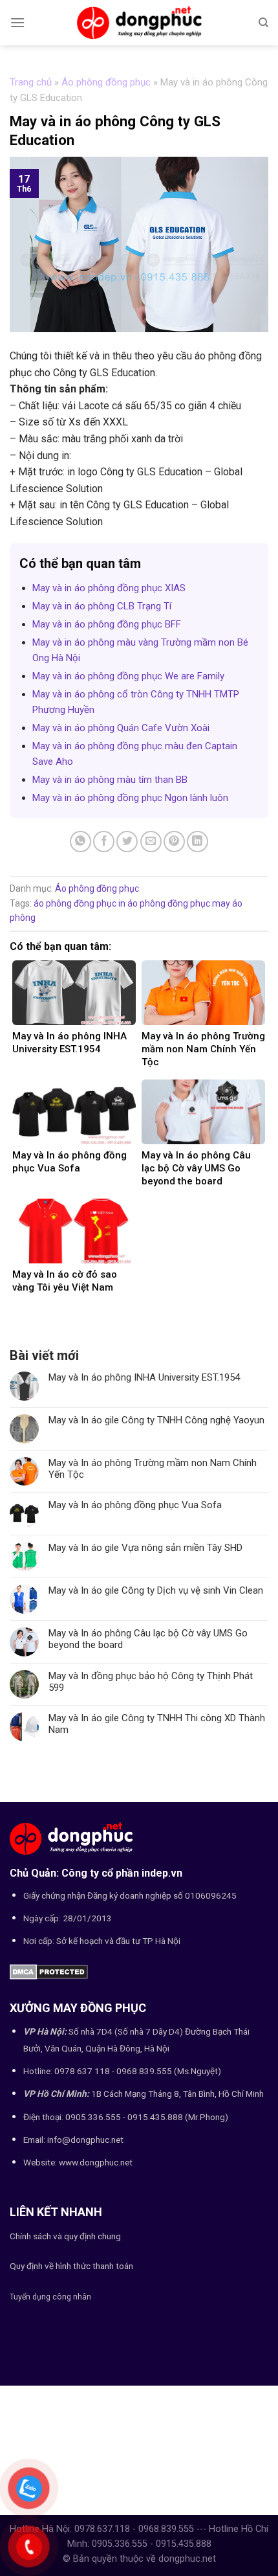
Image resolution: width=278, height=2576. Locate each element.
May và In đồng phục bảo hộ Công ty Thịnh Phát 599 (151, 1682)
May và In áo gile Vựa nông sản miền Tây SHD (145, 1548)
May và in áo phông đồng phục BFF (107, 624)
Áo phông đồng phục (106, 82)
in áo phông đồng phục (164, 903)
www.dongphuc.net (96, 2162)
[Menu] (17, 22)
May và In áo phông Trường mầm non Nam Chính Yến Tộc (153, 1469)
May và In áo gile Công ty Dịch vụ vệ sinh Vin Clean (156, 1590)
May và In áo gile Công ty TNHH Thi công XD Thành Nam (157, 1724)
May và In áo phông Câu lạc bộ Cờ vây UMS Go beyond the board (148, 1639)
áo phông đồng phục (75, 903)
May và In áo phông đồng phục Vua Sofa (135, 1505)
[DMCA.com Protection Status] (49, 1971)
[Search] (263, 23)
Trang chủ (31, 82)
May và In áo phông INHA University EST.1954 (144, 1377)
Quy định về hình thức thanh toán (71, 2266)
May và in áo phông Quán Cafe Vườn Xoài (121, 728)
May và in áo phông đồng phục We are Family (128, 676)
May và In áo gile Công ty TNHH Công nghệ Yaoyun (156, 1420)
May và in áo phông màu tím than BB (110, 780)
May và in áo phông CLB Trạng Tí (102, 606)
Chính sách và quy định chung (65, 2236)
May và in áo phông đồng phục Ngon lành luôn (130, 798)
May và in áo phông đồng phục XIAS (109, 588)
